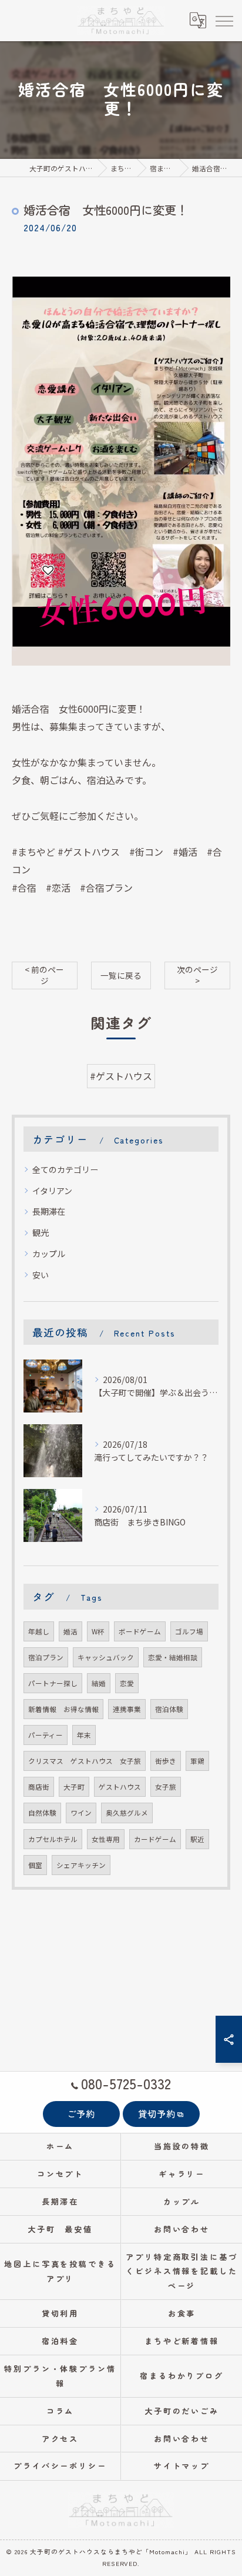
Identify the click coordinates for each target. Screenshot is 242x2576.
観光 (41, 1232)
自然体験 (42, 1813)
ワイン (81, 1813)
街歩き (166, 1761)
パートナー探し (53, 1683)
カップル (49, 1254)
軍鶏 (197, 1761)
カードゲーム (155, 1839)
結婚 (99, 1683)
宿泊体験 (169, 1709)
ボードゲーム (140, 1631)
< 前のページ (44, 975)
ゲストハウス (120, 1787)
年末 (84, 1735)
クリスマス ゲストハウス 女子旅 (85, 1761)
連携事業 (127, 1709)
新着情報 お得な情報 (63, 1709)
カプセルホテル (53, 1839)
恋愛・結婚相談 (173, 1657)
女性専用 (106, 1839)
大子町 (74, 1787)
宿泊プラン (46, 1657)
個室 (35, 1865)
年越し (39, 1631)
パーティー (46, 1735)
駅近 (197, 1839)
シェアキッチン (81, 1865)
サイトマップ (182, 2466)
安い (41, 1275)
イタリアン (52, 1191)
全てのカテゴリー (65, 1169)
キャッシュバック (106, 1657)
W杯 (98, 1631)
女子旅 (166, 1787)
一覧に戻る (121, 975)
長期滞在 (49, 1211)
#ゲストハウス (121, 1076)
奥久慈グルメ (127, 1813)
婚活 (70, 1631)
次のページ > (197, 975)
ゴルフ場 (189, 1631)
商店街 (39, 1787)
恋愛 (127, 1683)
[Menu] (224, 20)
